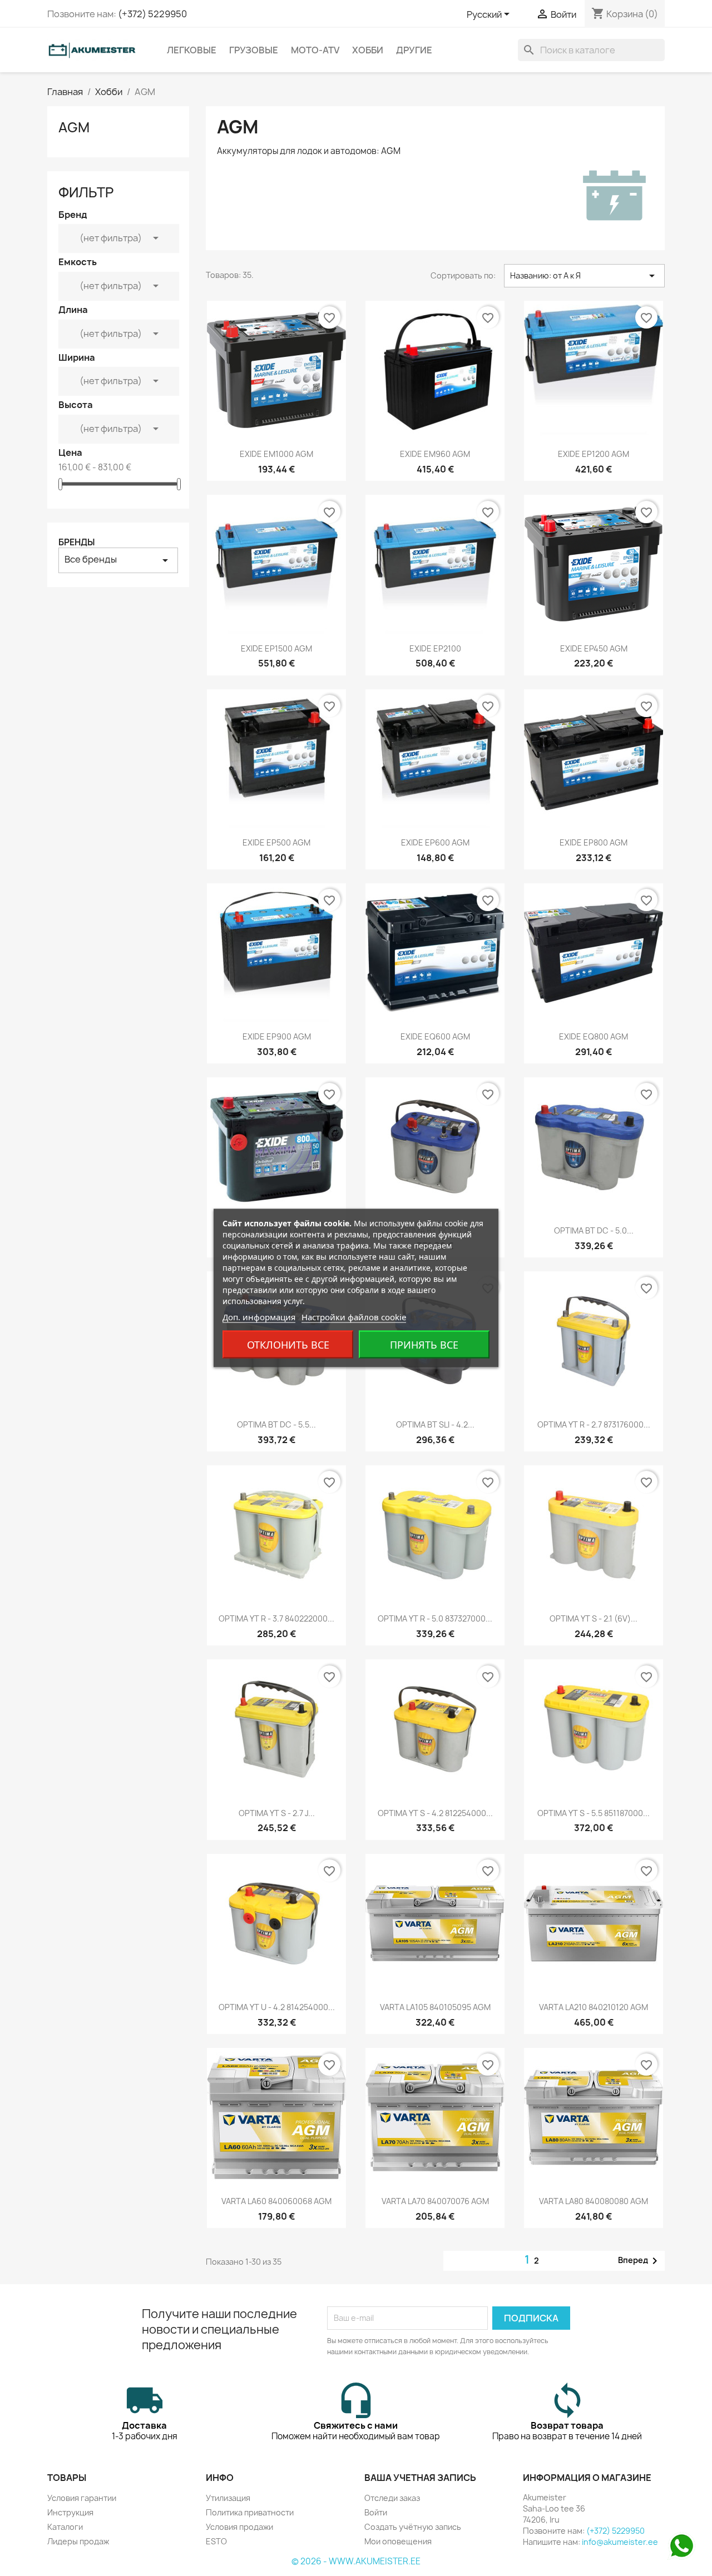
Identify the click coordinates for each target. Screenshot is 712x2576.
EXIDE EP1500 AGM (276, 648)
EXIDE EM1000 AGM (276, 454)
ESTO (216, 2541)
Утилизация (228, 2498)
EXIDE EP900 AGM (277, 1036)
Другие (414, 50)
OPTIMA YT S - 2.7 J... (277, 1813)
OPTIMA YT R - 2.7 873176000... (594, 1424)
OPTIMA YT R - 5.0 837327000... (435, 1618)
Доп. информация (259, 1317)
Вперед (640, 2261)
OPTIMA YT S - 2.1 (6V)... (594, 1618)
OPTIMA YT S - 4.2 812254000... (435, 1813)
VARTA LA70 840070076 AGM (435, 2201)
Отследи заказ (392, 2498)
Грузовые (254, 50)
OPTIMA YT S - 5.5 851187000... (594, 1813)
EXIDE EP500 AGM (276, 842)
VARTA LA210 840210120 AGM (594, 2007)
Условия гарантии (82, 2498)
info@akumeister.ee (620, 2542)
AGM (74, 127)
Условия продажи (239, 2527)
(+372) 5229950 (152, 14)
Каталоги (65, 2527)
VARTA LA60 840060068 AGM (276, 2201)
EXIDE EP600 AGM (435, 842)
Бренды (76, 542)
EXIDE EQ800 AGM (594, 1036)
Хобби (368, 50)
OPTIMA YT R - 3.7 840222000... (276, 1618)
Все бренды (118, 560)
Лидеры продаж (78, 2541)
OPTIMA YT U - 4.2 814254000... (277, 2007)
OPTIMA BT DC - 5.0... (594, 1230)
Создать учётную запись (413, 2527)
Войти (376, 2512)
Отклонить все (288, 1345)
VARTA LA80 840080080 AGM (594, 2201)
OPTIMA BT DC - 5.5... (276, 1424)
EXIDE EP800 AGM (594, 842)
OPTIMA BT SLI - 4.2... (435, 1424)
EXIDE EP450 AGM (594, 648)
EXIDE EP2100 (435, 648)
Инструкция (70, 2512)
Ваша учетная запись (420, 2478)
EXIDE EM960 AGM (435, 454)
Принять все (424, 1345)
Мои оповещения (398, 2541)
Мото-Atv (315, 50)
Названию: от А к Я (584, 276)
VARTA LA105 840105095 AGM (435, 2007)
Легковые (192, 50)
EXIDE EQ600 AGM (435, 1036)
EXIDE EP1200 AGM (594, 454)
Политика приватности (250, 2512)
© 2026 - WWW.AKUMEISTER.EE (356, 2561)
